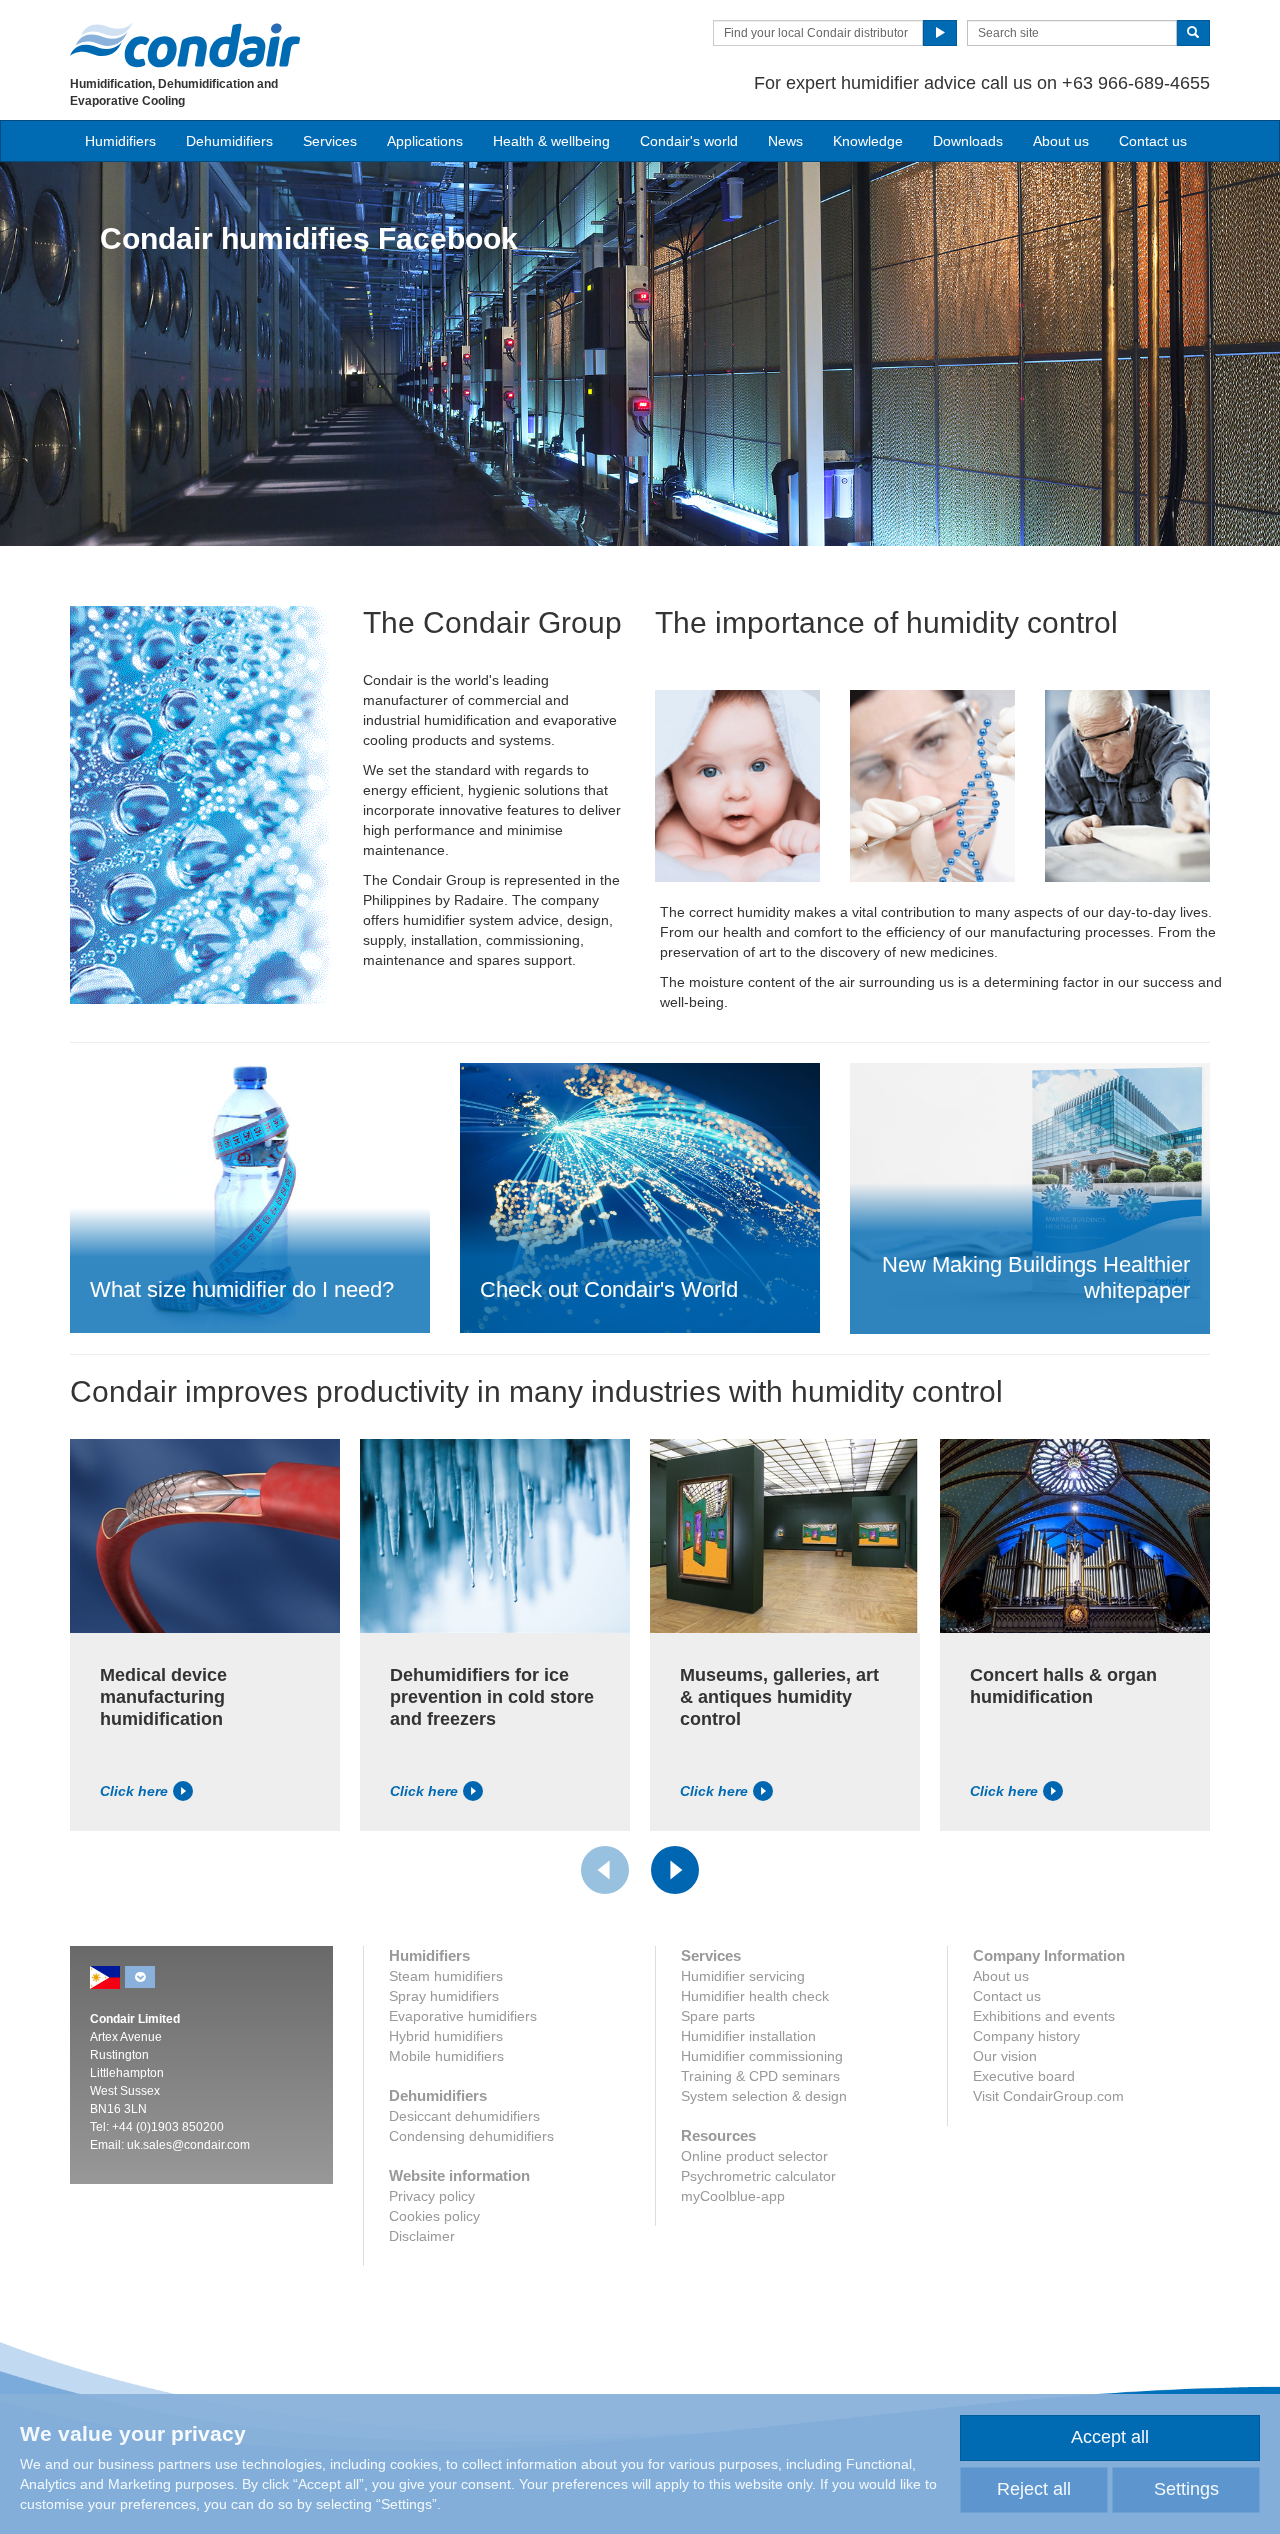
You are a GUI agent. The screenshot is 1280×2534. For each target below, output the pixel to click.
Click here (134, 1791)
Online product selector (754, 2156)
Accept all (1110, 2437)
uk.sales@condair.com (188, 2145)
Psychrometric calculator (758, 2176)
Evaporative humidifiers (463, 2016)
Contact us (1153, 141)
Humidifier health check (755, 1996)
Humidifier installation (748, 2036)
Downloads (968, 141)
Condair (185, 45)
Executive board (1024, 2076)
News (785, 141)
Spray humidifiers (444, 1996)
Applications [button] (425, 141)
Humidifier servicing (743, 1976)
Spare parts (718, 2016)
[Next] (675, 1870)
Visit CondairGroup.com (1048, 2096)
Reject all (1034, 2489)
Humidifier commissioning (762, 2056)
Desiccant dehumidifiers (464, 2116)
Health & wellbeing (551, 141)
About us (1061, 141)
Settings (1186, 2489)
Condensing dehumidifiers (471, 2136)
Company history (1026, 2036)
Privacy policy (432, 2196)
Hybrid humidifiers (446, 2036)
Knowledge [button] (868, 141)
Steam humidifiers (446, 1976)
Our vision (1005, 2056)
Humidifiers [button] (120, 141)
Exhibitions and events (1044, 2016)
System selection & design (764, 2096)
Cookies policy (434, 2216)
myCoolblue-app (733, 2196)
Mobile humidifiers (446, 2056)
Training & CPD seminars (760, 2076)
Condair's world (689, 141)
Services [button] (330, 141)
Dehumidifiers (229, 141)
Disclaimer (422, 2236)
